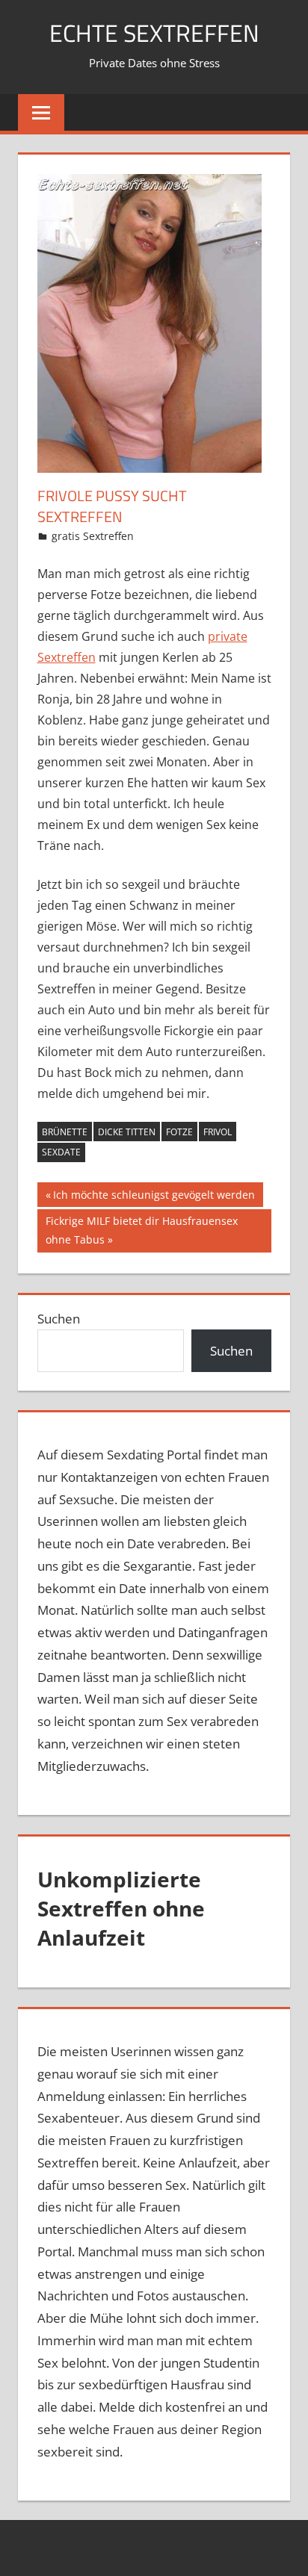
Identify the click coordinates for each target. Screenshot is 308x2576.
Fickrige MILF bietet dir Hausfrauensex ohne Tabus (141, 1230)
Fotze (179, 1132)
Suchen (59, 1319)
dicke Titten (127, 1132)
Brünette (65, 1132)
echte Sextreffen (154, 33)
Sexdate (61, 1152)
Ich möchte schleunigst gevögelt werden (154, 1197)
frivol (218, 1132)
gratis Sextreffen (93, 536)
